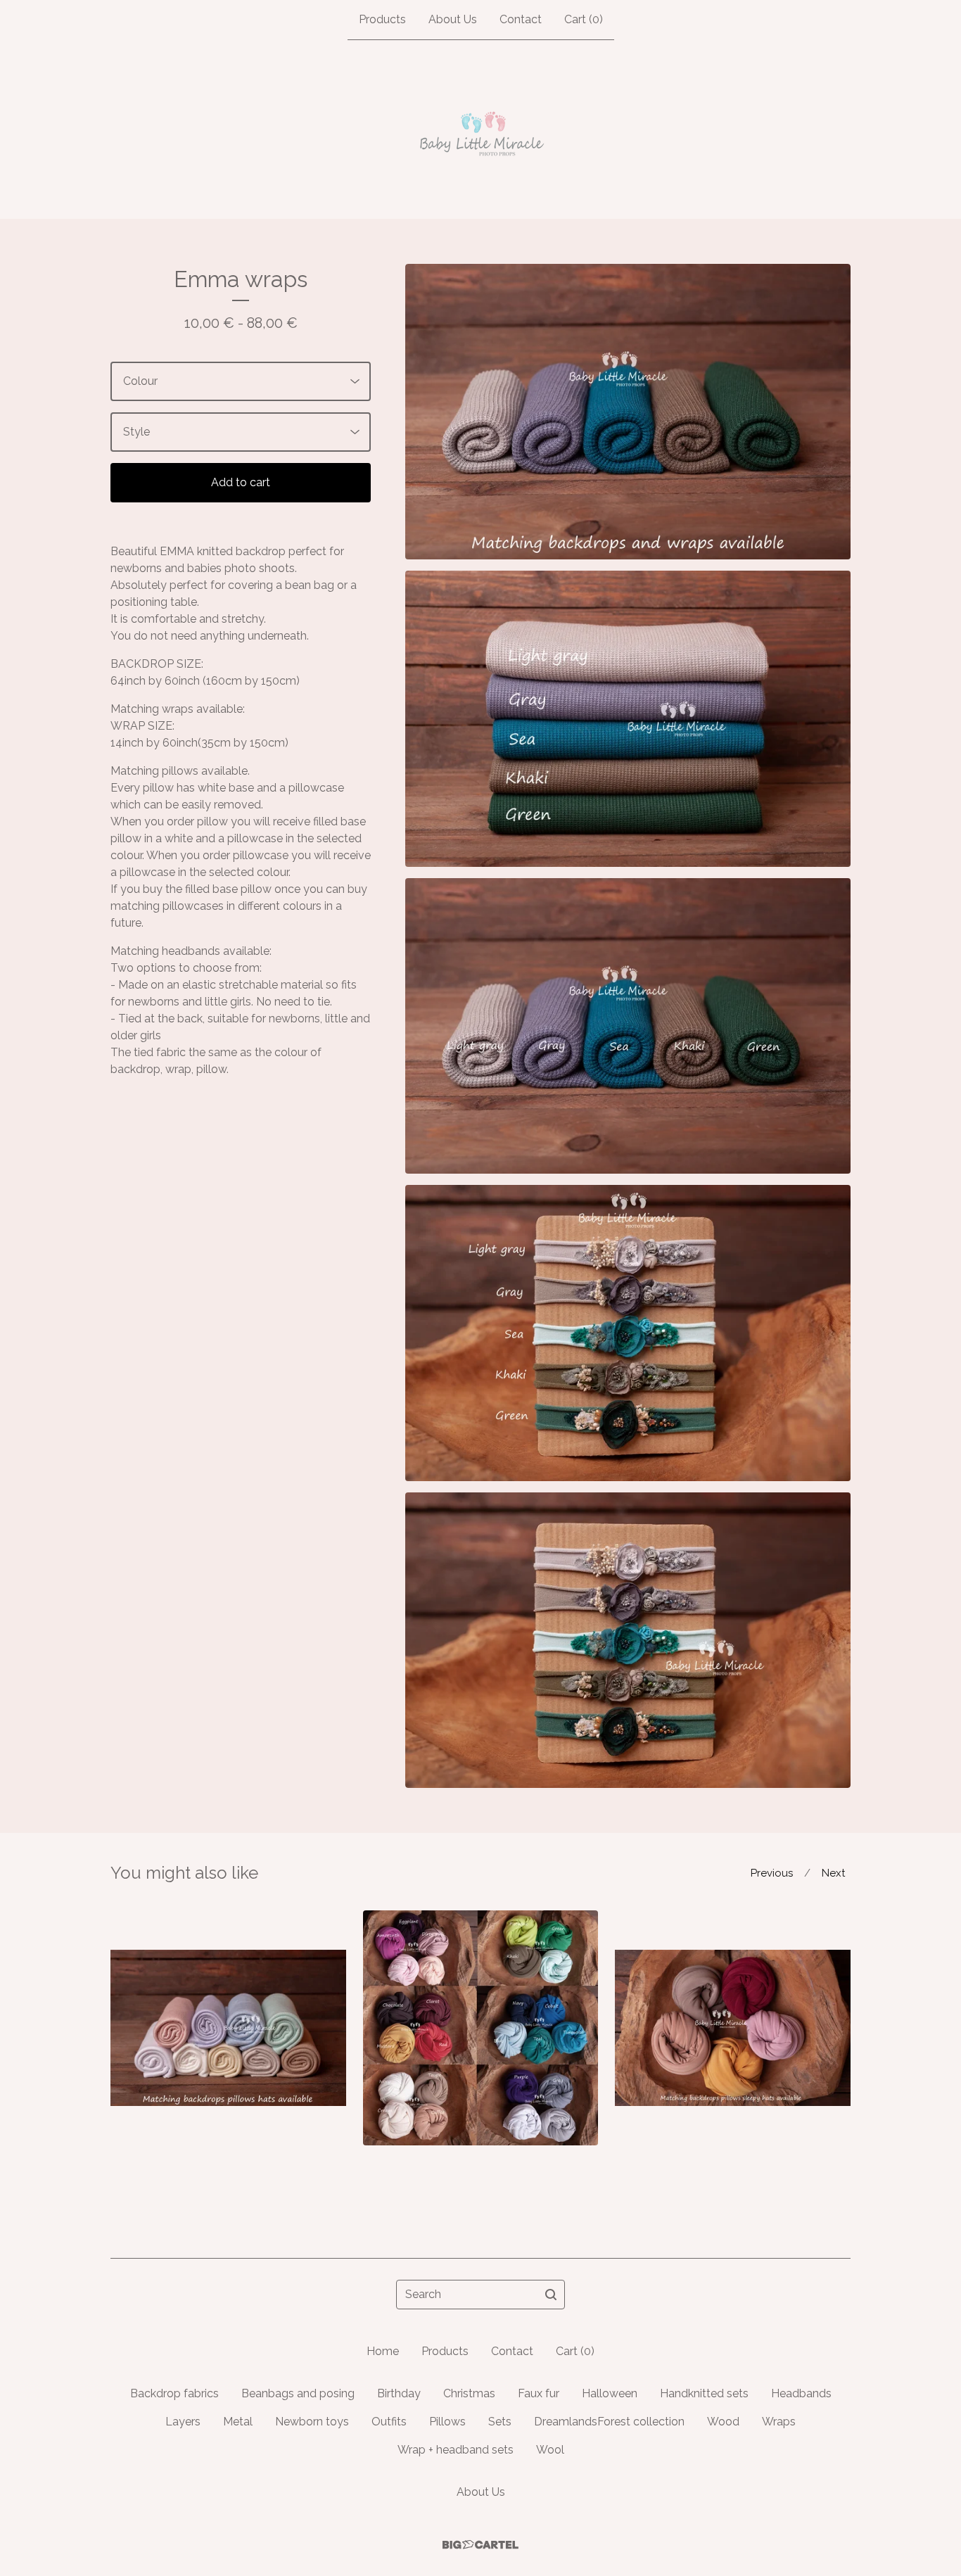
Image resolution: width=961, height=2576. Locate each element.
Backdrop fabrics (174, 2393)
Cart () (584, 19)
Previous (772, 1873)
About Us (453, 19)
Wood (723, 2422)
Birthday (399, 2393)
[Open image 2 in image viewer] (628, 718)
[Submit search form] (551, 2295)
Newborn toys (312, 2422)
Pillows (447, 2422)
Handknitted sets (704, 2393)
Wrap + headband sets (456, 2450)
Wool (550, 2450)
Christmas (469, 2393)
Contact (521, 19)
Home (383, 2351)
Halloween (610, 2393)
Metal (238, 2422)
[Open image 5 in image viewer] (628, 1640)
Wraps (779, 2422)
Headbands (801, 2393)
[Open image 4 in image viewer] (628, 1333)
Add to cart (241, 482)
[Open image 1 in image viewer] (628, 412)
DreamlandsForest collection (609, 2422)
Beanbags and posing (298, 2393)
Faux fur (539, 2393)
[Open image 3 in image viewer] (628, 1026)
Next (833, 1873)
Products (382, 19)
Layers (183, 2422)
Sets (500, 2422)
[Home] (481, 129)
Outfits (389, 2422)
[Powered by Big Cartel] (480, 2545)
